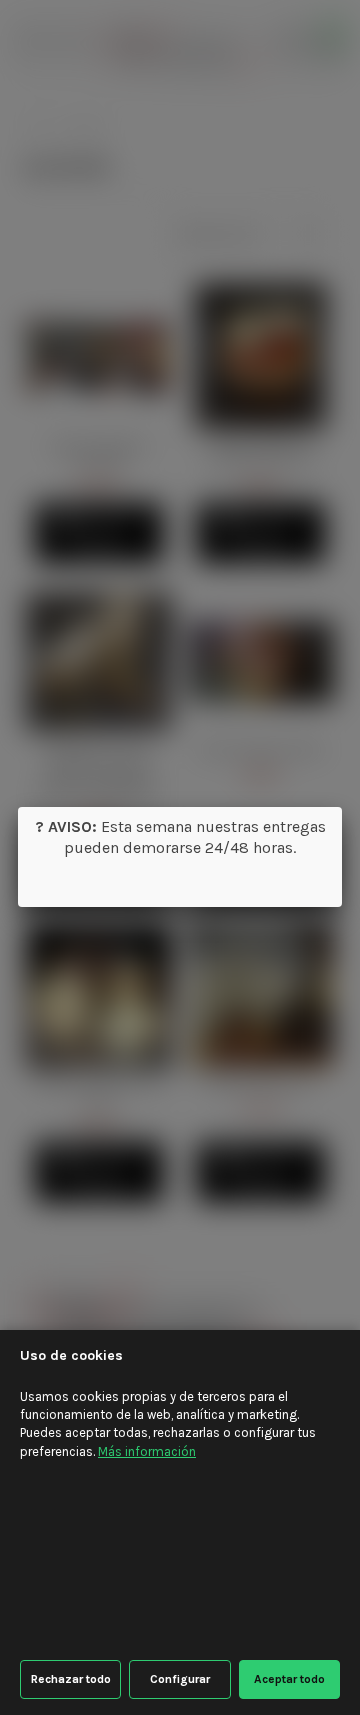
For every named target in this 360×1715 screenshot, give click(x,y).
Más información (147, 1451)
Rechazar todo (71, 1679)
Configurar (180, 1679)
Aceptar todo (289, 1679)
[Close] (342, 807)
